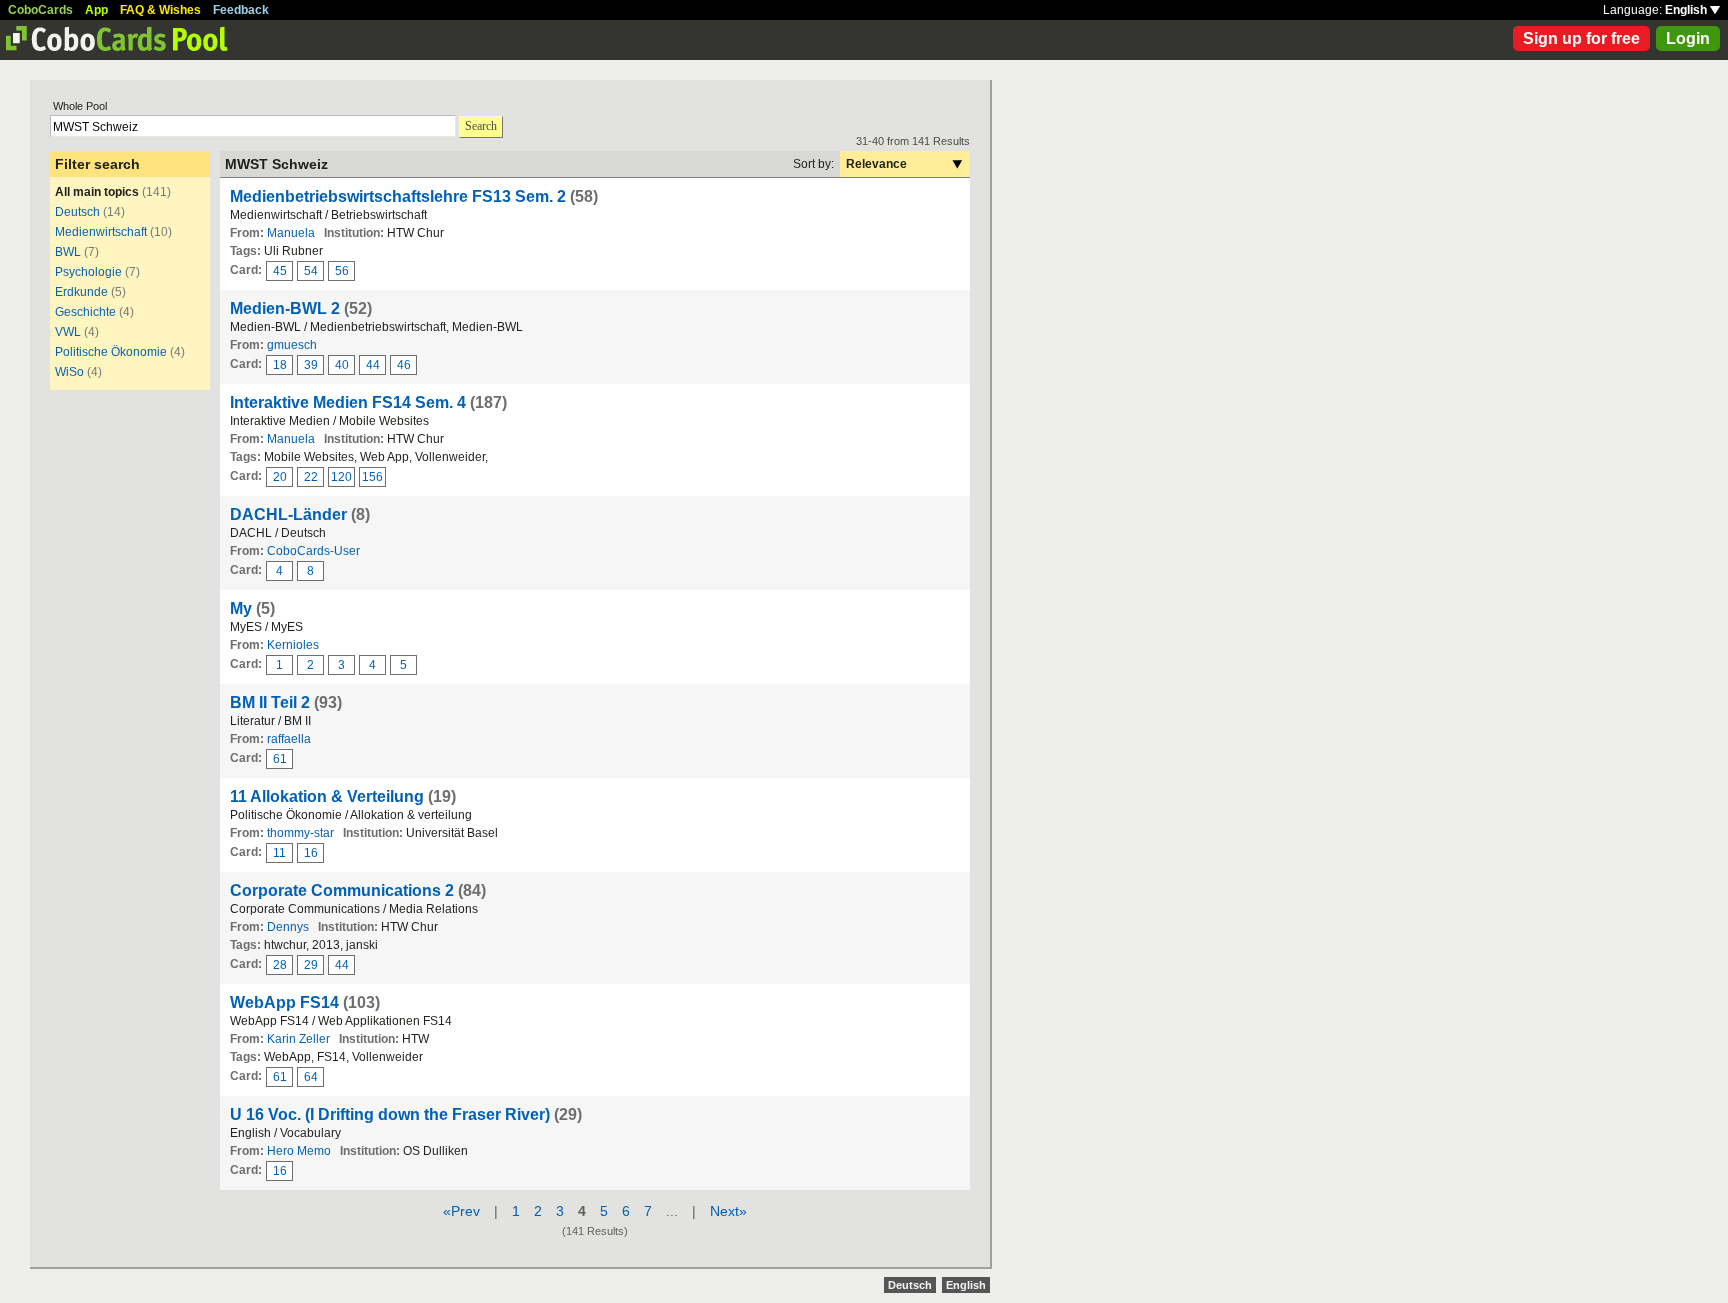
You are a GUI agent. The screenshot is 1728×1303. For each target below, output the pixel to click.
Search (481, 126)
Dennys (288, 927)
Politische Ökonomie (111, 352)
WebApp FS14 (284, 1002)
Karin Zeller (298, 1039)
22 (311, 477)
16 (311, 853)
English (1687, 10)
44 (373, 365)
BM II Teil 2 (270, 702)
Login (1688, 38)
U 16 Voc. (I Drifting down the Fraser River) (390, 1114)
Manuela (291, 233)
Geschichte (85, 312)
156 (372, 477)
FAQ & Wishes (160, 10)
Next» (728, 1211)
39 (311, 365)
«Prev (461, 1211)
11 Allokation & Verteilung (327, 796)
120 (341, 477)
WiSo (69, 372)
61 (280, 759)
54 (311, 271)
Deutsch (77, 212)
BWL (68, 252)
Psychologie (88, 272)
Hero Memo (299, 1151)
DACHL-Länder (288, 514)
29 (311, 965)
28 (280, 965)
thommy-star (300, 833)
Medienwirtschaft (101, 232)
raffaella (289, 739)
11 (279, 853)
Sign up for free (1581, 38)
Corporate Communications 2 (342, 890)
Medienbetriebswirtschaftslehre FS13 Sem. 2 (398, 196)
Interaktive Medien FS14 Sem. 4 (348, 402)
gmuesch (292, 345)
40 (342, 365)
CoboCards (40, 10)
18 (280, 365)
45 (280, 271)
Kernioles (293, 645)
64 (311, 1077)
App (96, 10)
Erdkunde (81, 292)
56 (342, 271)
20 (280, 477)
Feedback (241, 10)
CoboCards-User (313, 551)
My (241, 608)
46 (404, 365)
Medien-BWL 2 (285, 308)
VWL (68, 332)
